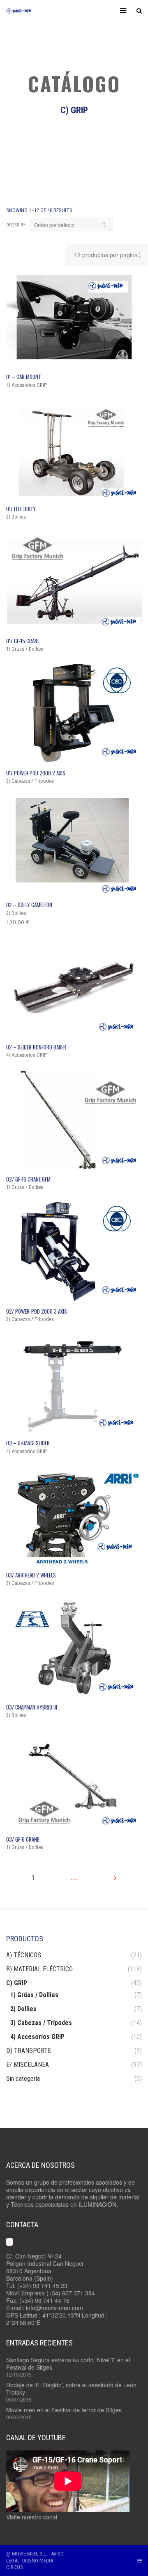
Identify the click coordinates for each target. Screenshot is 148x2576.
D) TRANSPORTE (29, 2051)
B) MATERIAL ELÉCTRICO (39, 1969)
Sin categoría (23, 2079)
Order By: (16, 225)
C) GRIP (17, 1983)
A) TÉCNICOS (24, 1955)
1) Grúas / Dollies (34, 1995)
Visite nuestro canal (32, 2517)
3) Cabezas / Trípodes (41, 2023)
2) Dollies (23, 2009)
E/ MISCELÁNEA (28, 2065)
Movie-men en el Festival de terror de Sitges (64, 2410)
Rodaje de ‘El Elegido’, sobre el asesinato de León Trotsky (71, 2389)
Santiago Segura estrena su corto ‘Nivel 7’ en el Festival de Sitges (68, 2363)
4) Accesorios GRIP (37, 2037)
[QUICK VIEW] (74, 317)
